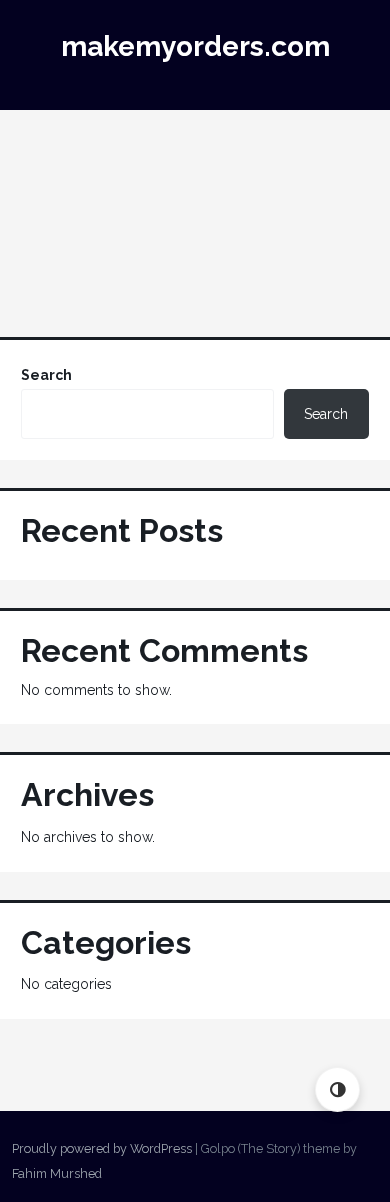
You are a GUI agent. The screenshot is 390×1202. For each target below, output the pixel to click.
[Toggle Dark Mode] (337, 1089)
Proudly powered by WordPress (102, 1148)
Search (46, 375)
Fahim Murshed (57, 1173)
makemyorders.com (195, 46)
